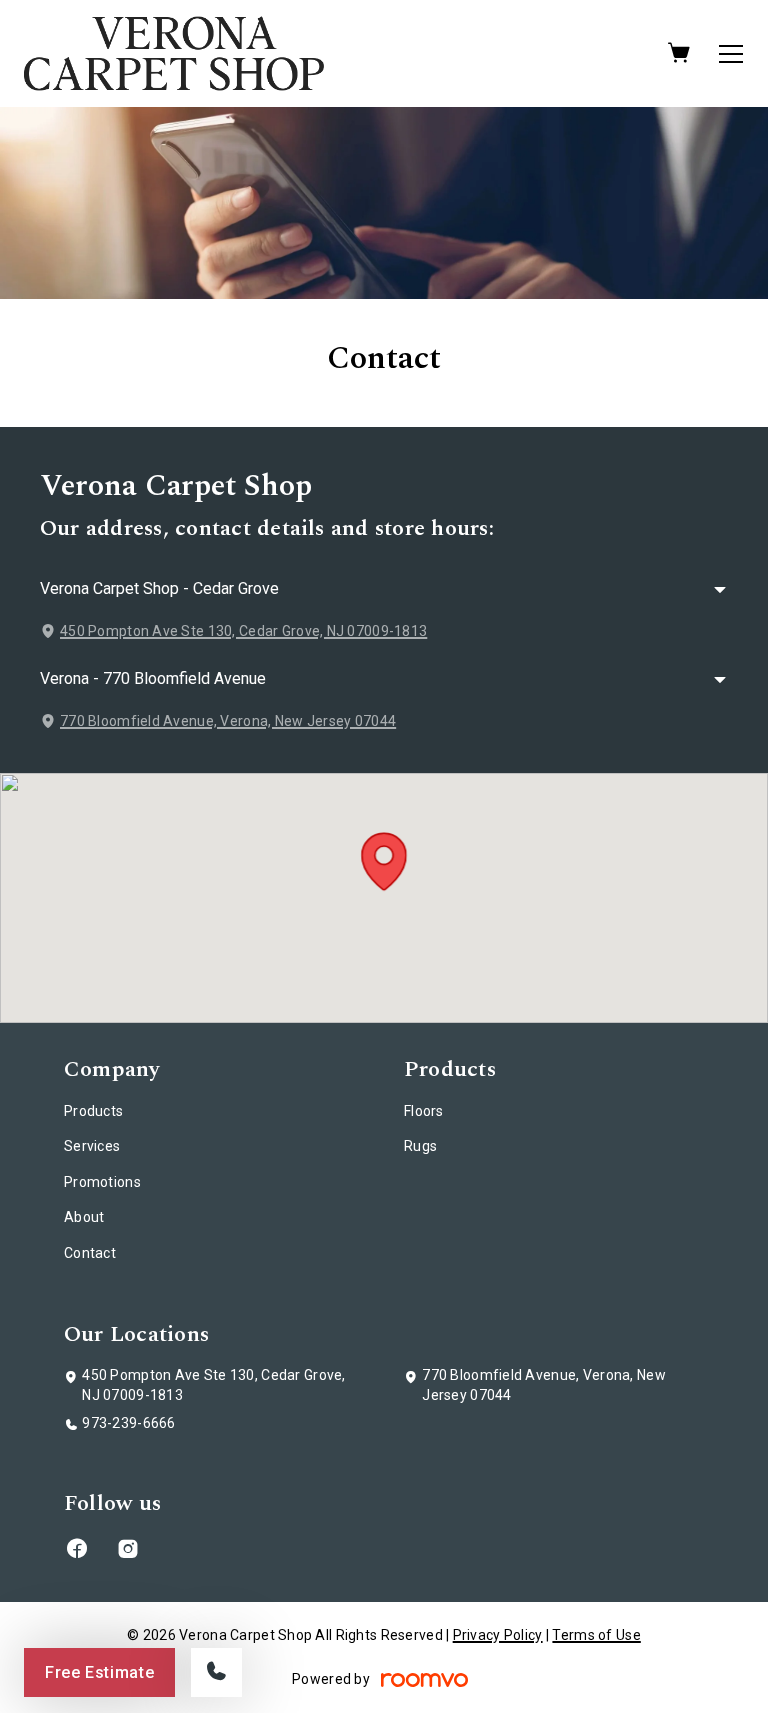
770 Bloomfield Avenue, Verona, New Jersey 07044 (228, 721)
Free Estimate (99, 1672)
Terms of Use (596, 1635)
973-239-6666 (128, 1423)
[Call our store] (216, 1672)
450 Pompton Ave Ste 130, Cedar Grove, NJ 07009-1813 (243, 631)
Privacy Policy (498, 1635)
